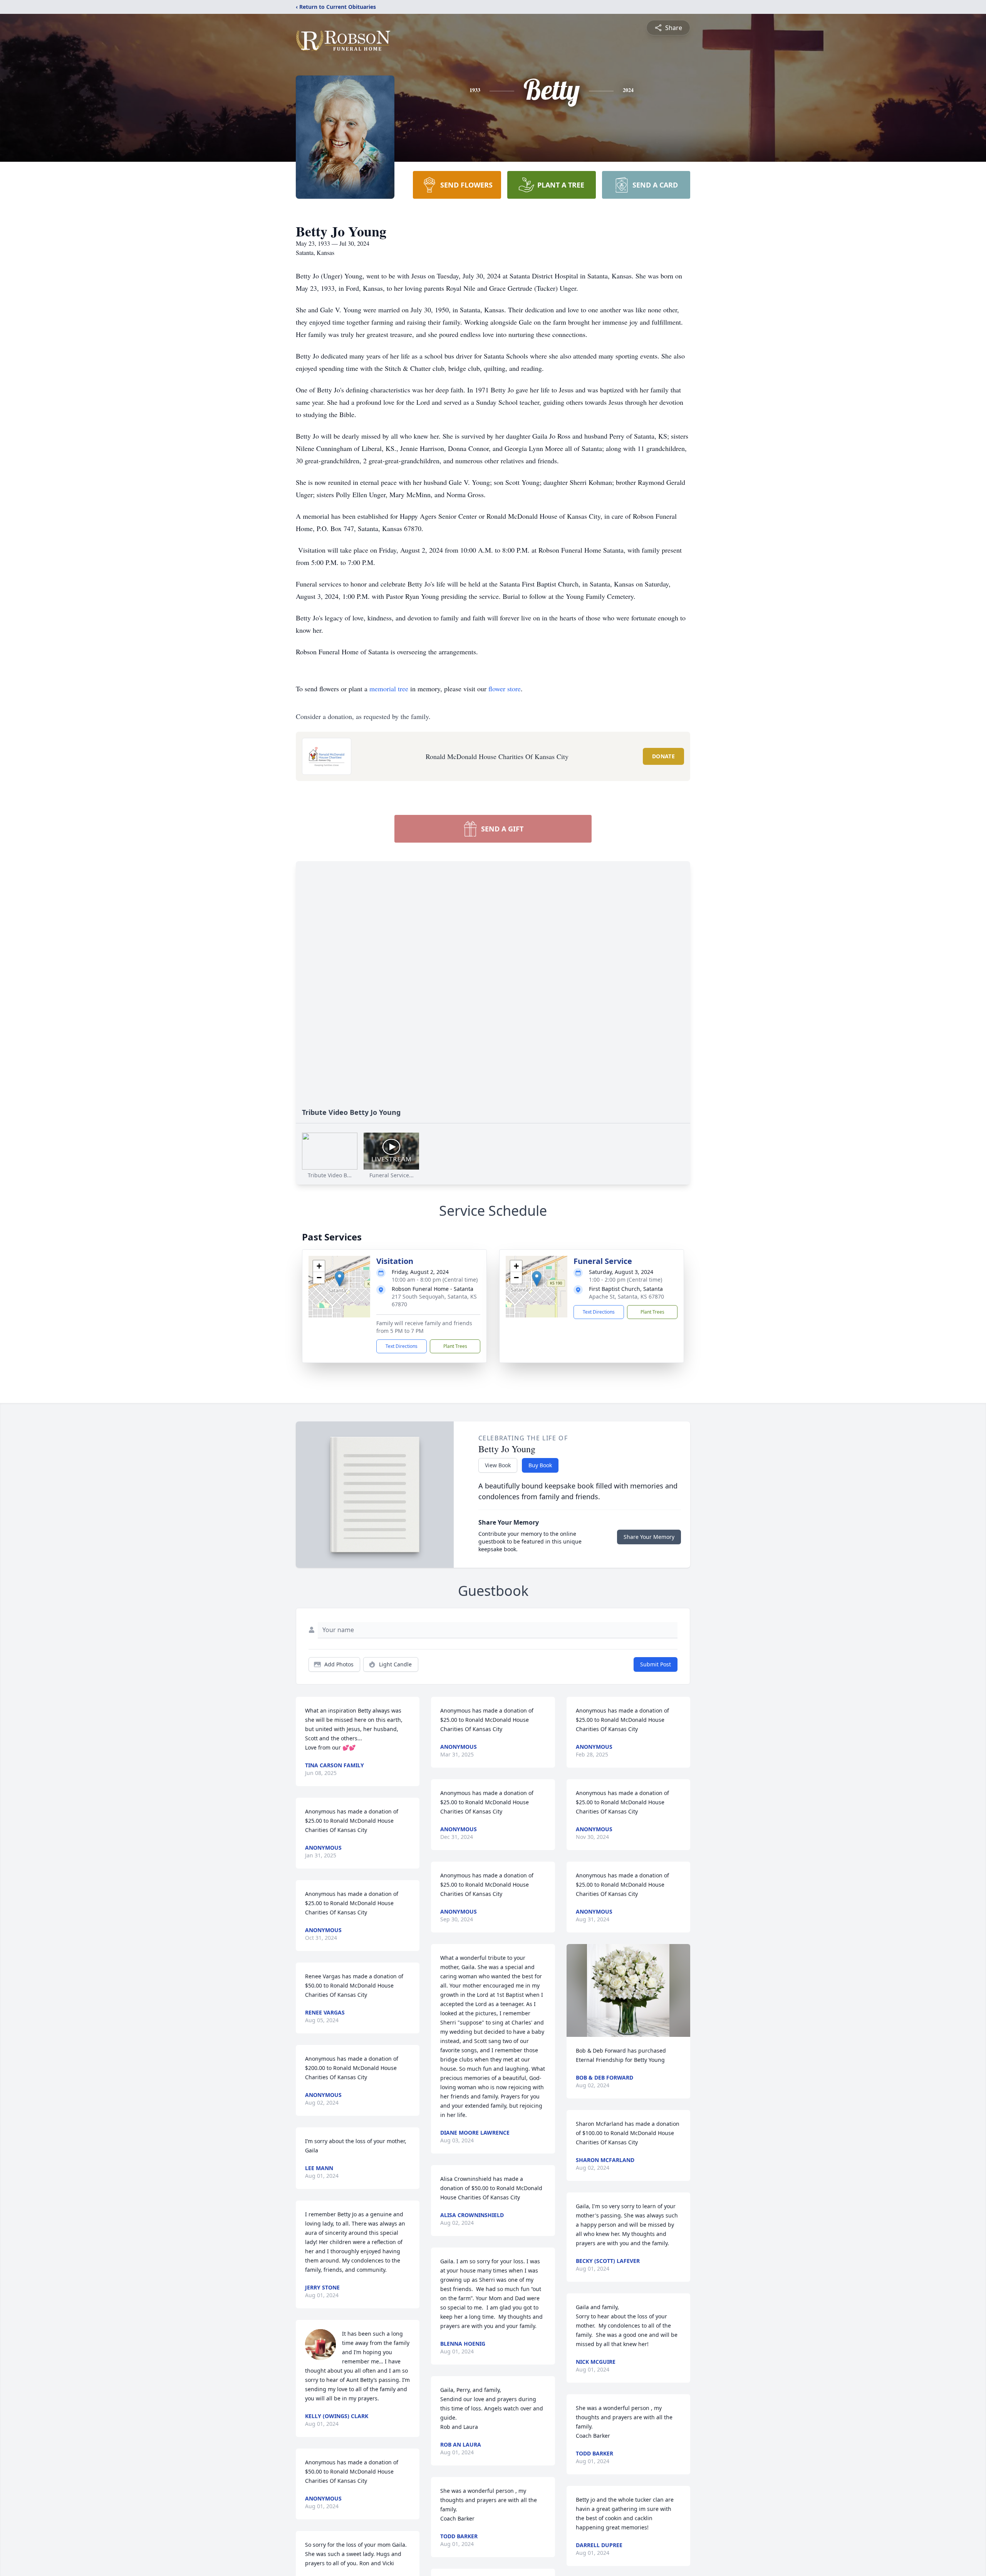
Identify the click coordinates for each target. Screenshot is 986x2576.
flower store (505, 689)
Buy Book (540, 1465)
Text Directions (402, 1346)
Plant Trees (455, 1346)
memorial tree (389, 689)
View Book (498, 1465)
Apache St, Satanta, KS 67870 (626, 1296)
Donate (663, 756)
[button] (340, 1279)
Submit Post (656, 1664)
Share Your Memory (649, 1537)
